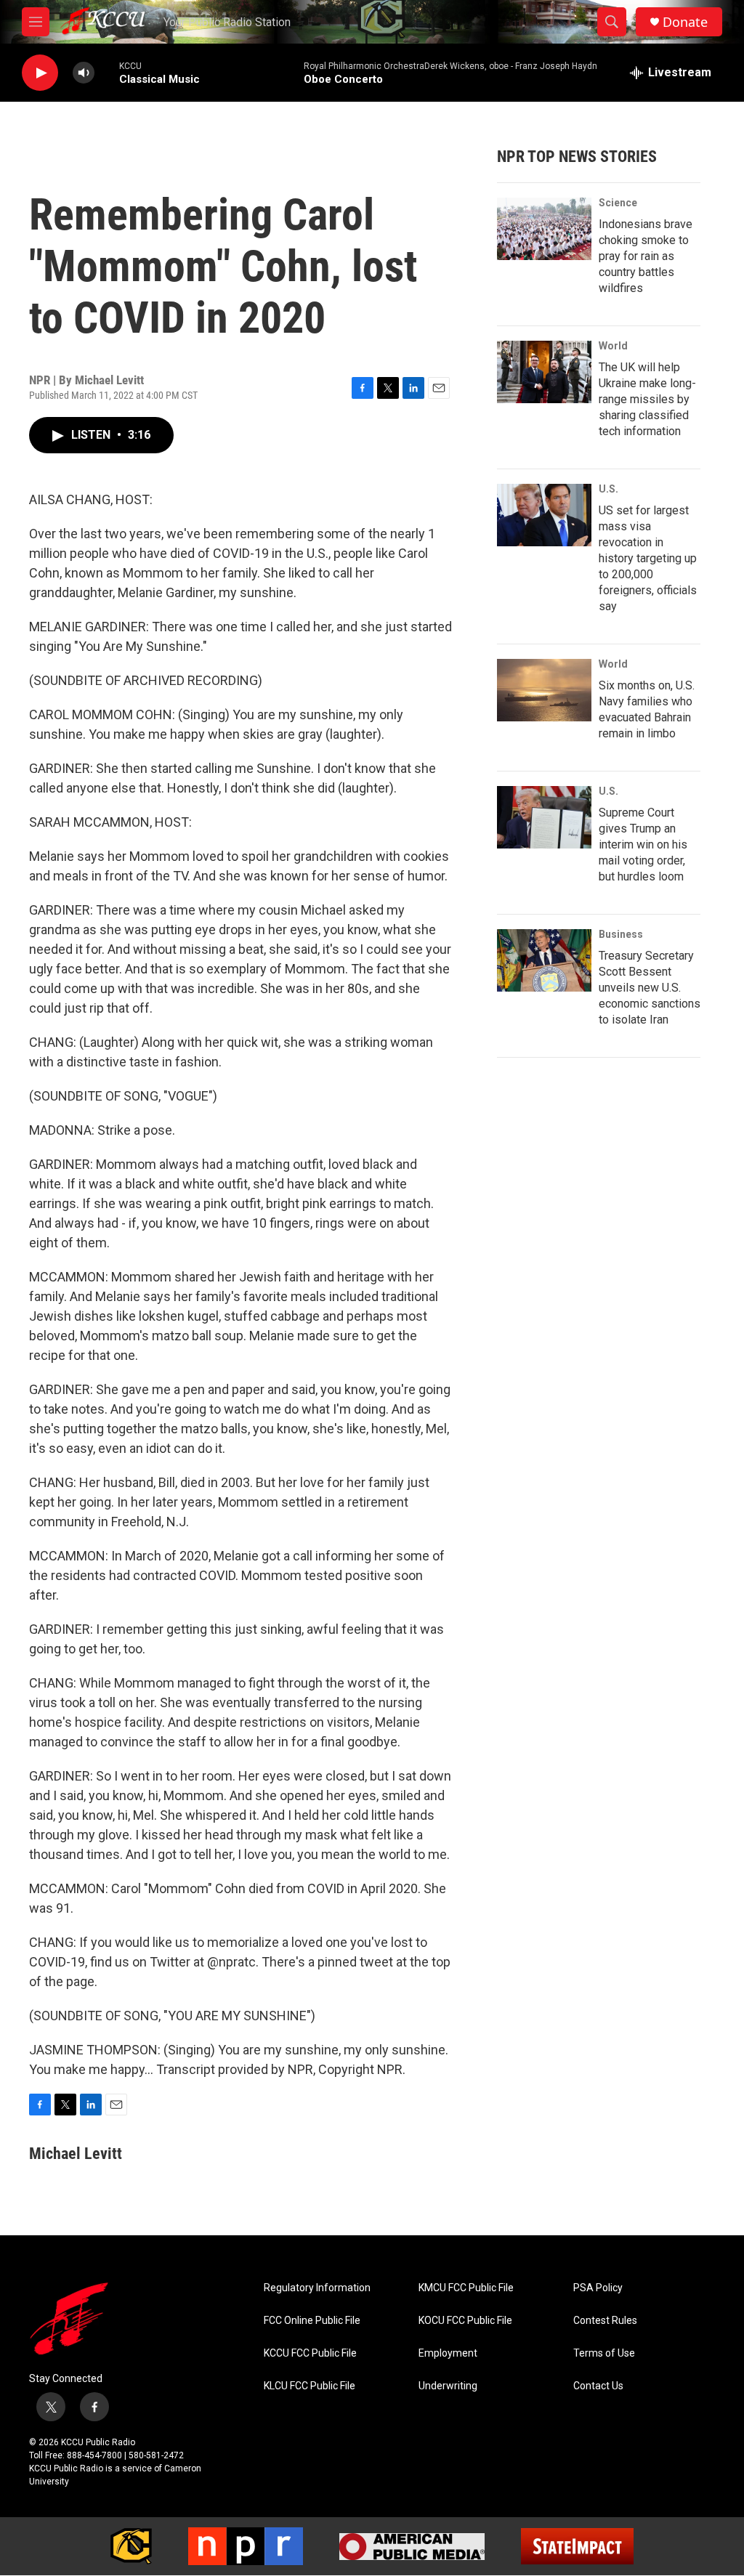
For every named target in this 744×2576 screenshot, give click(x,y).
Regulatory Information (317, 2288)
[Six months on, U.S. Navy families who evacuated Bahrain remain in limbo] (544, 690)
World (613, 346)
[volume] (84, 73)
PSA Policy (598, 2288)
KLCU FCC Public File (310, 2386)
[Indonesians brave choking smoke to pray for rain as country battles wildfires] (544, 229)
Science (618, 203)
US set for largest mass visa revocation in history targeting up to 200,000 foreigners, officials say (648, 558)
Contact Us (598, 2386)
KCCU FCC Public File (310, 2353)
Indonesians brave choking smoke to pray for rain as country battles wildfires (646, 256)
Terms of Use (604, 2353)
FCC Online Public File (312, 2321)
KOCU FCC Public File (465, 2321)
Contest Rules (605, 2321)
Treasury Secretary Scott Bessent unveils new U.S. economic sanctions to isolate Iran (650, 988)
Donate (685, 22)
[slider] (107, 72)
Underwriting (448, 2386)
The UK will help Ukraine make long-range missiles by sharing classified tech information (647, 399)
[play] (40, 73)
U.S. (608, 489)
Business (621, 934)
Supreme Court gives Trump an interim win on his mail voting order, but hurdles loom (643, 845)
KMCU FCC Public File (466, 2288)
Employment (448, 2353)
